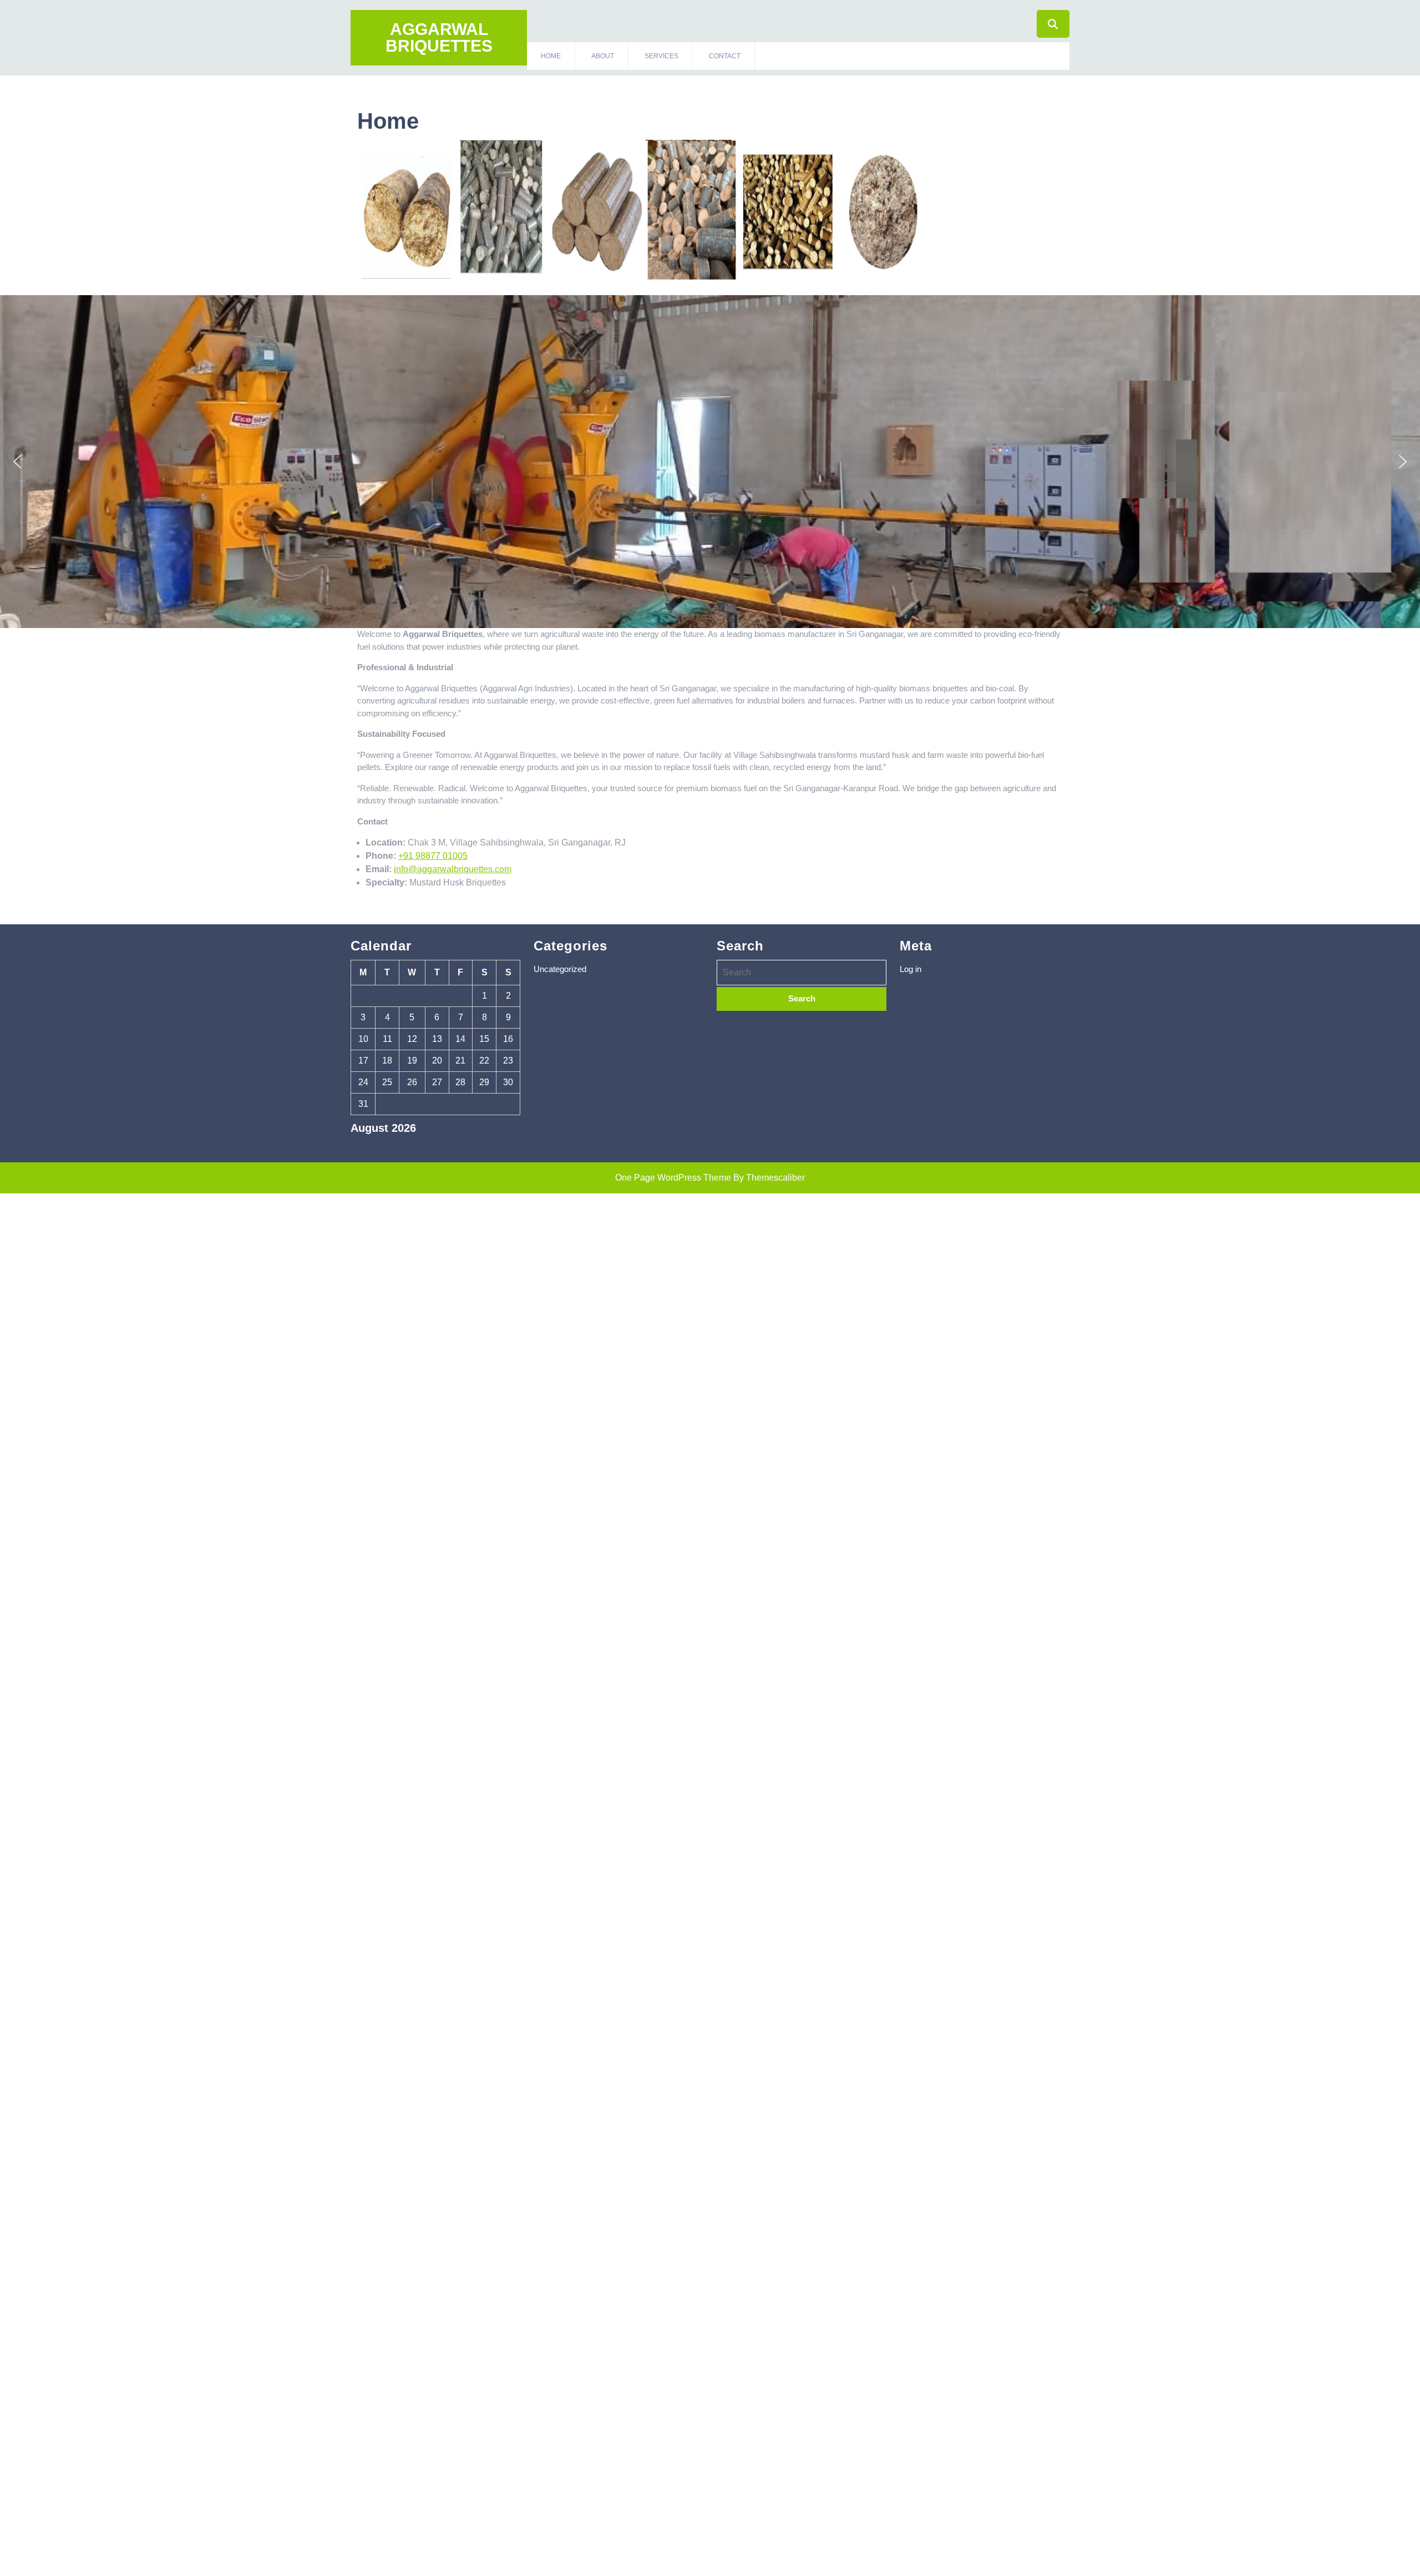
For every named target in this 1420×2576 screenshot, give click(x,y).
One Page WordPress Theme (673, 1178)
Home (551, 56)
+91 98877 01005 (433, 856)
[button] (17, 462)
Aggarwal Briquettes (439, 37)
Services (661, 56)
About (603, 56)
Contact (725, 56)
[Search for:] (802, 973)
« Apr (361, 1147)
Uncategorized (560, 969)
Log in (911, 969)
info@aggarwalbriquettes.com (453, 869)
